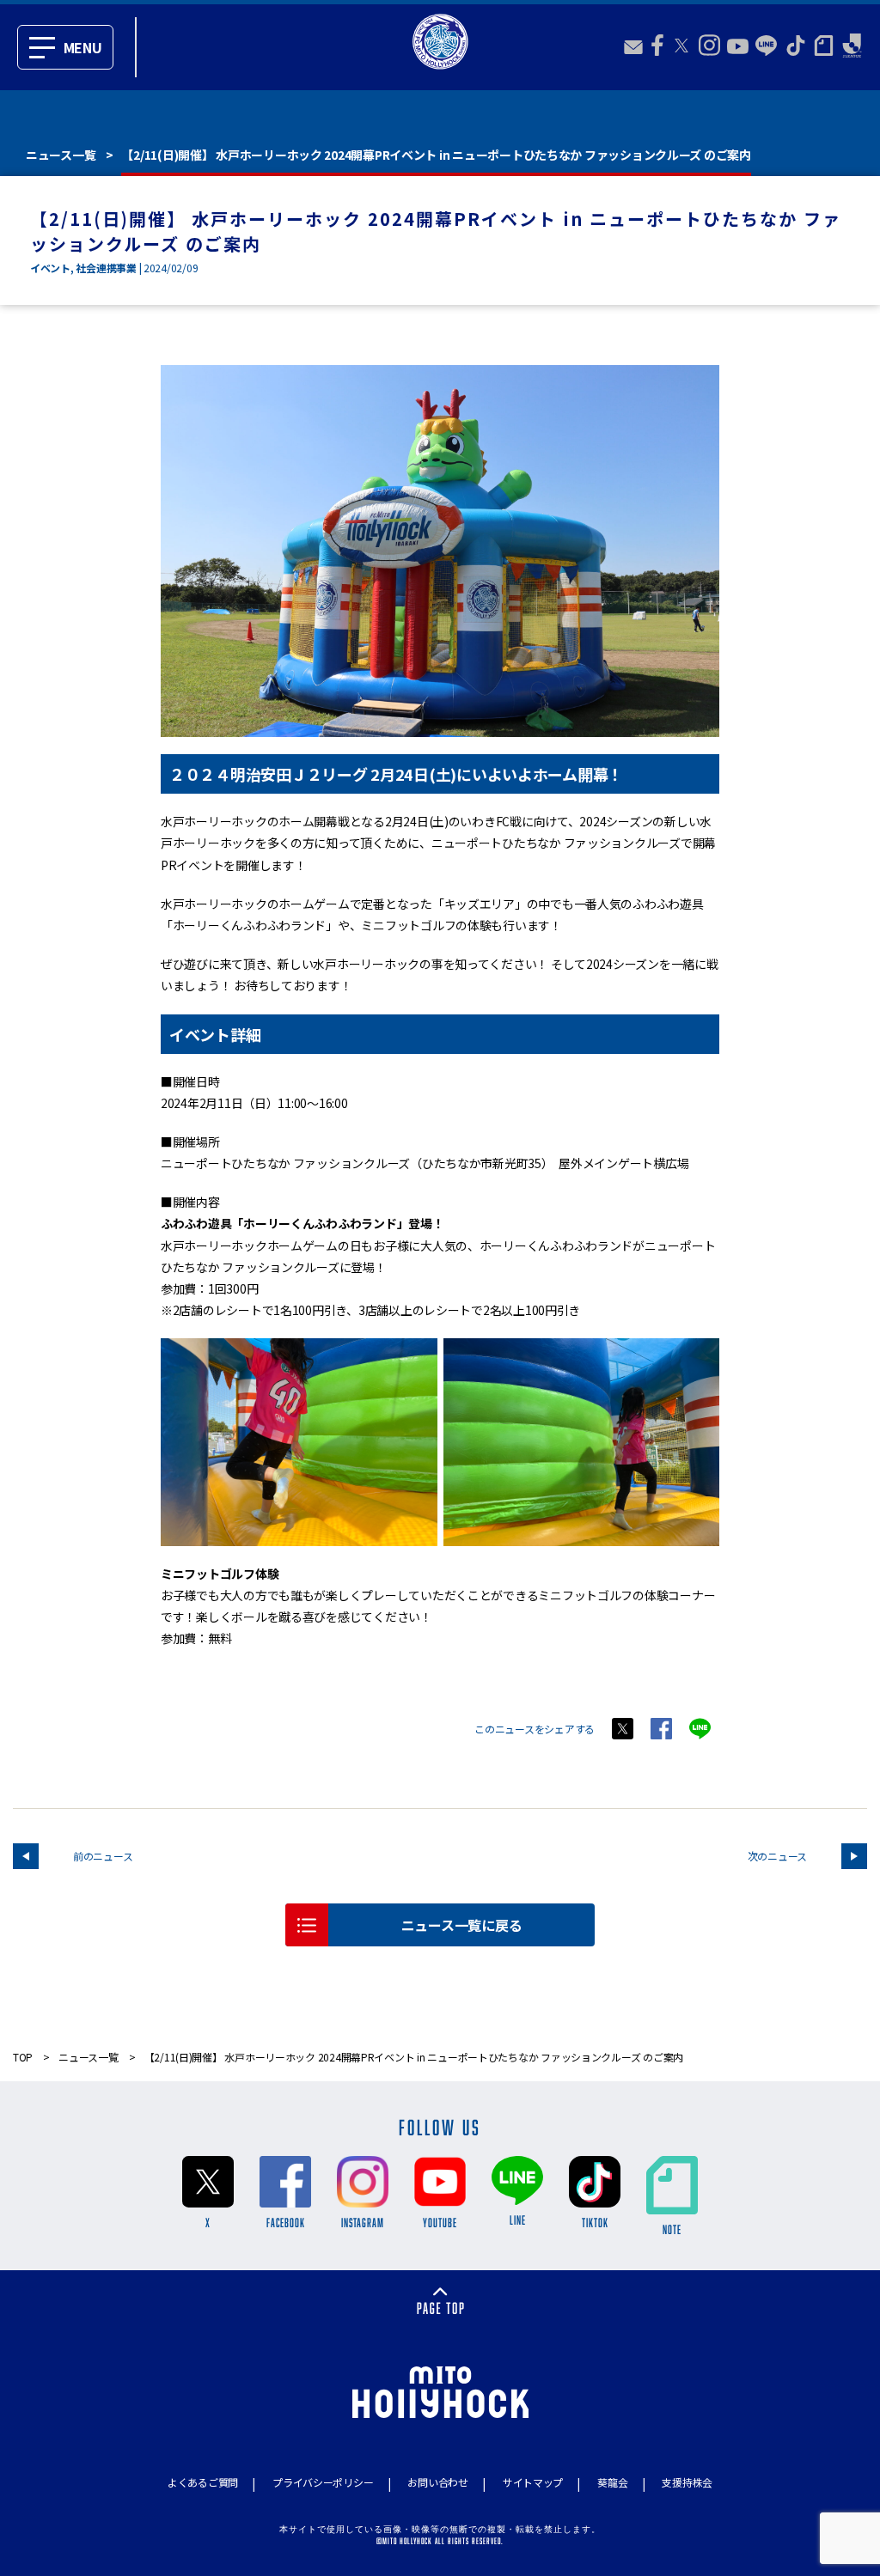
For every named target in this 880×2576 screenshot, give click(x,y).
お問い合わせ (437, 2482)
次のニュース (777, 1856)
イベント (50, 268)
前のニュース (103, 1856)
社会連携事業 (106, 268)
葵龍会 (612, 2482)
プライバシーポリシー (323, 2482)
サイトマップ (533, 2482)
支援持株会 (687, 2482)
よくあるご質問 (203, 2482)
